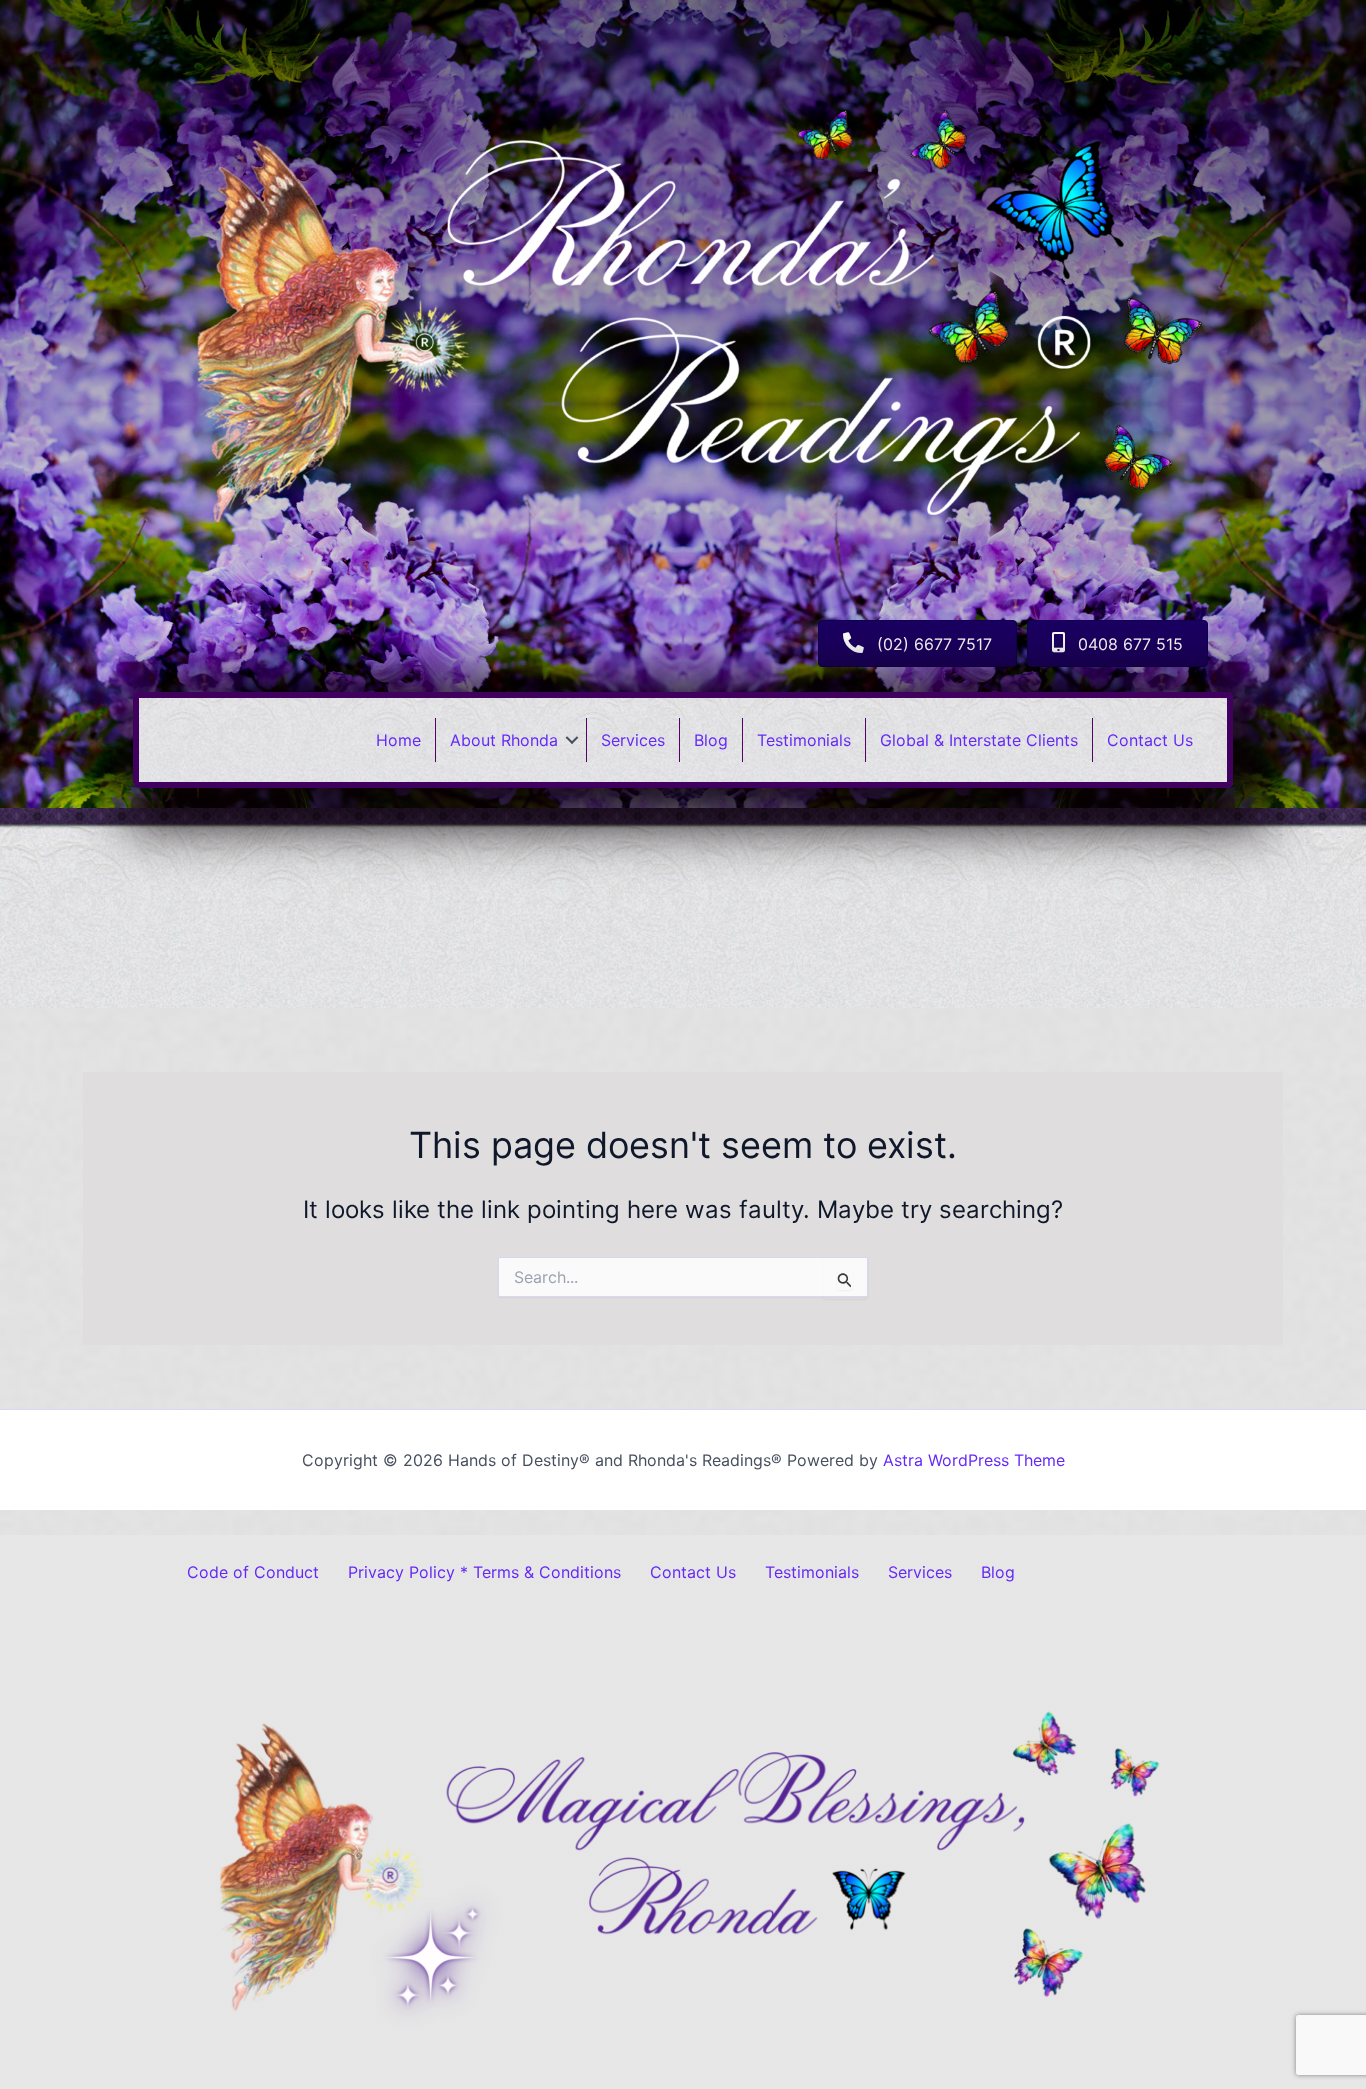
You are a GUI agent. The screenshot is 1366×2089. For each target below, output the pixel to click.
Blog (711, 740)
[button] (572, 740)
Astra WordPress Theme (974, 1460)
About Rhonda (504, 740)
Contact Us (1150, 740)
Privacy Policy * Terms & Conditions (484, 1572)
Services (633, 740)
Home (398, 740)
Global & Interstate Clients (979, 740)
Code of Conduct (253, 1572)
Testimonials (804, 740)
